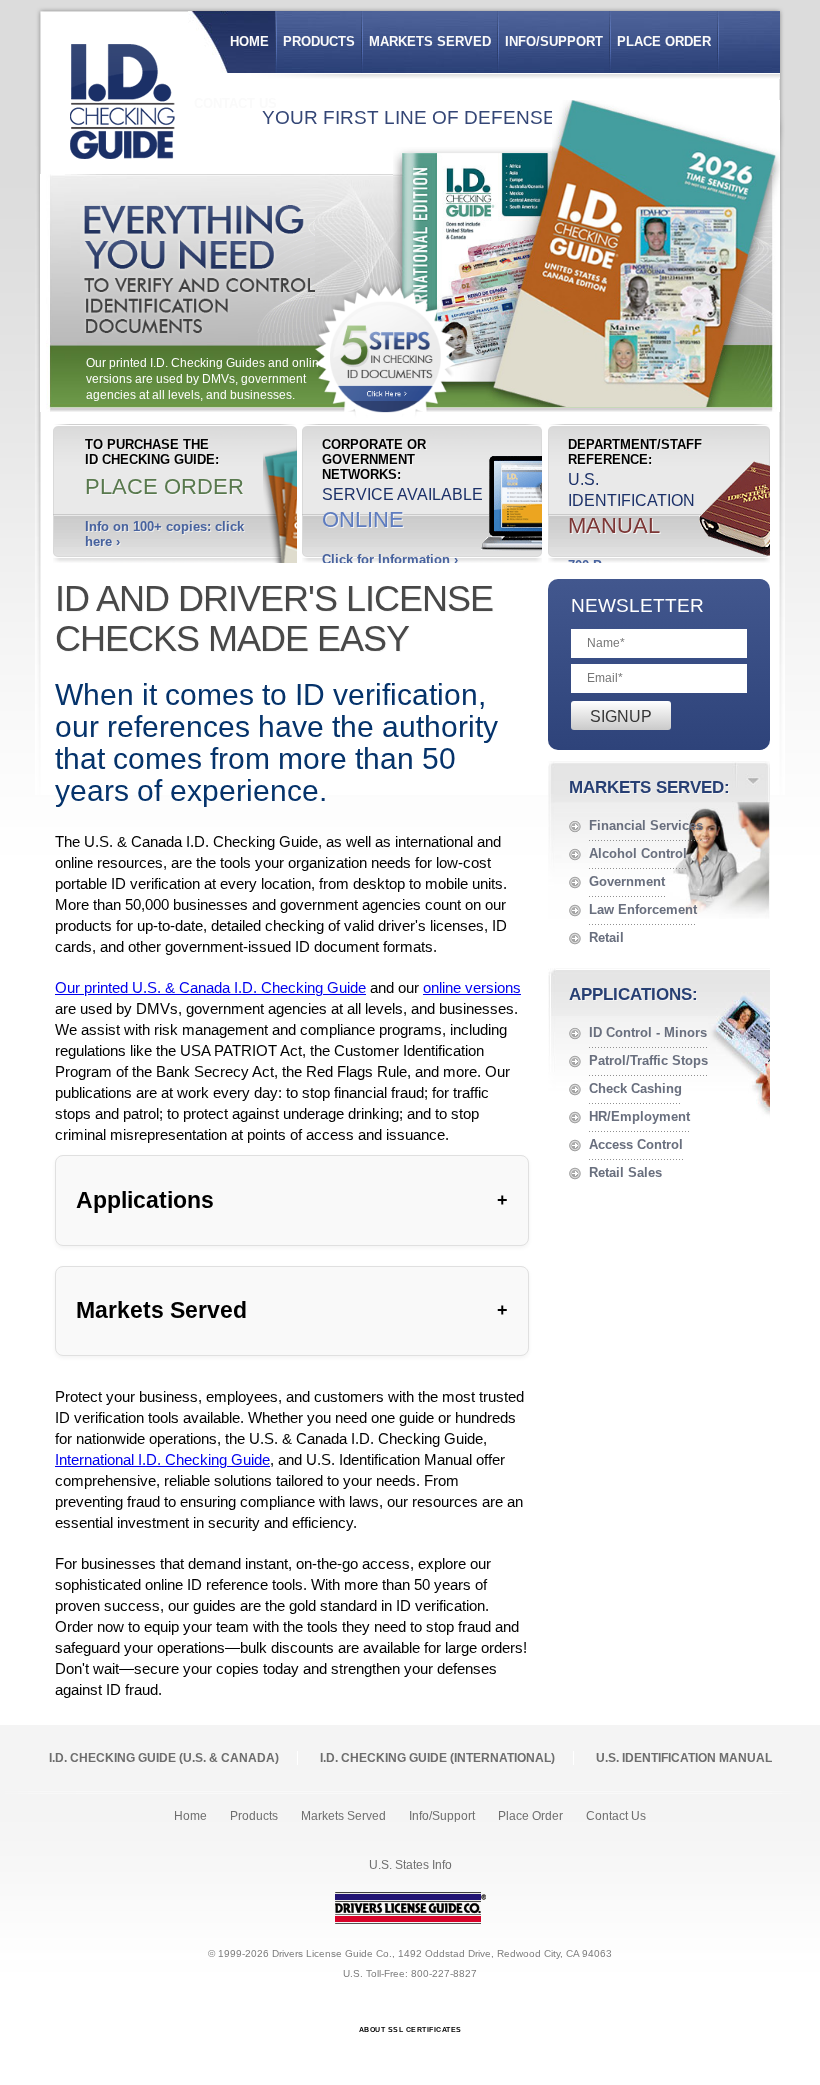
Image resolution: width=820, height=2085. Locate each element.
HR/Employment (639, 1116)
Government (627, 881)
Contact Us (616, 1816)
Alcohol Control (638, 853)
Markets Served (430, 41)
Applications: (633, 994)
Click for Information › (390, 559)
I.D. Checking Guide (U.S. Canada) (164, 1758)
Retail (606, 937)
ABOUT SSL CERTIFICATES (410, 2029)
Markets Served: (649, 787)
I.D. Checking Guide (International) (437, 1758)
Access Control (636, 1144)
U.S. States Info (410, 1865)
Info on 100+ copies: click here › (164, 534)
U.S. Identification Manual (684, 1758)
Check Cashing (635, 1088)
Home (249, 41)
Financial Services (646, 825)
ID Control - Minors (648, 1032)
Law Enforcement (643, 909)
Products (319, 41)
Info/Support (554, 41)
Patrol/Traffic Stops (648, 1060)
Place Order (664, 41)
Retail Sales (625, 1172)
